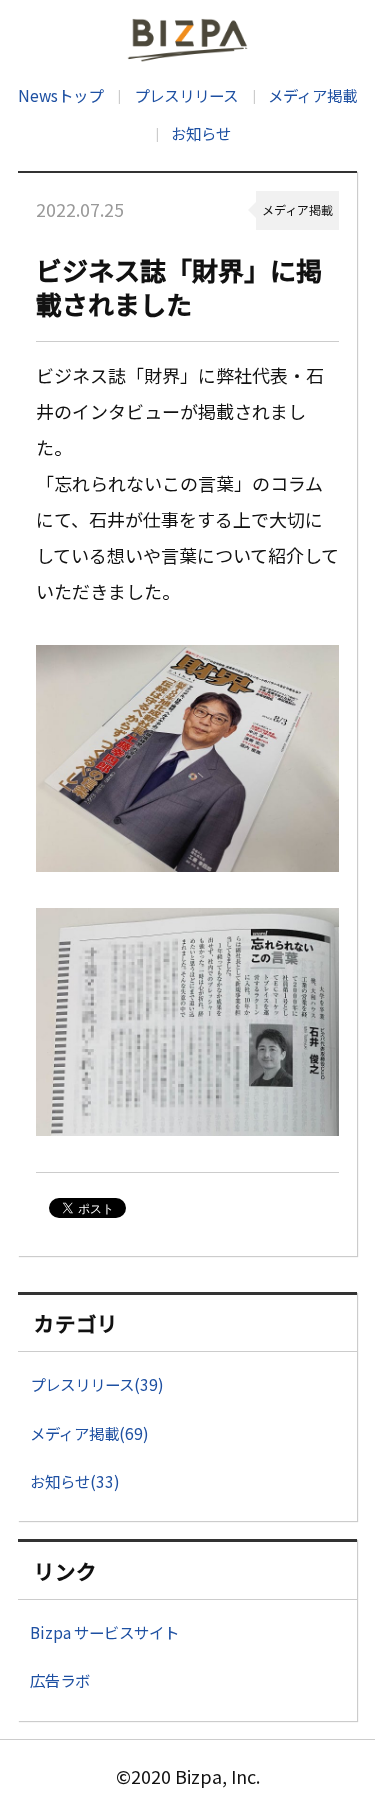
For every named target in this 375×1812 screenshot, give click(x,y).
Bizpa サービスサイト (104, 1632)
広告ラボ (60, 1680)
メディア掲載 (312, 95)
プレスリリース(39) (97, 1384)
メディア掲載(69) (89, 1433)
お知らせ (201, 133)
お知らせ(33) (75, 1481)
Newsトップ (60, 95)
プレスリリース (185, 95)
